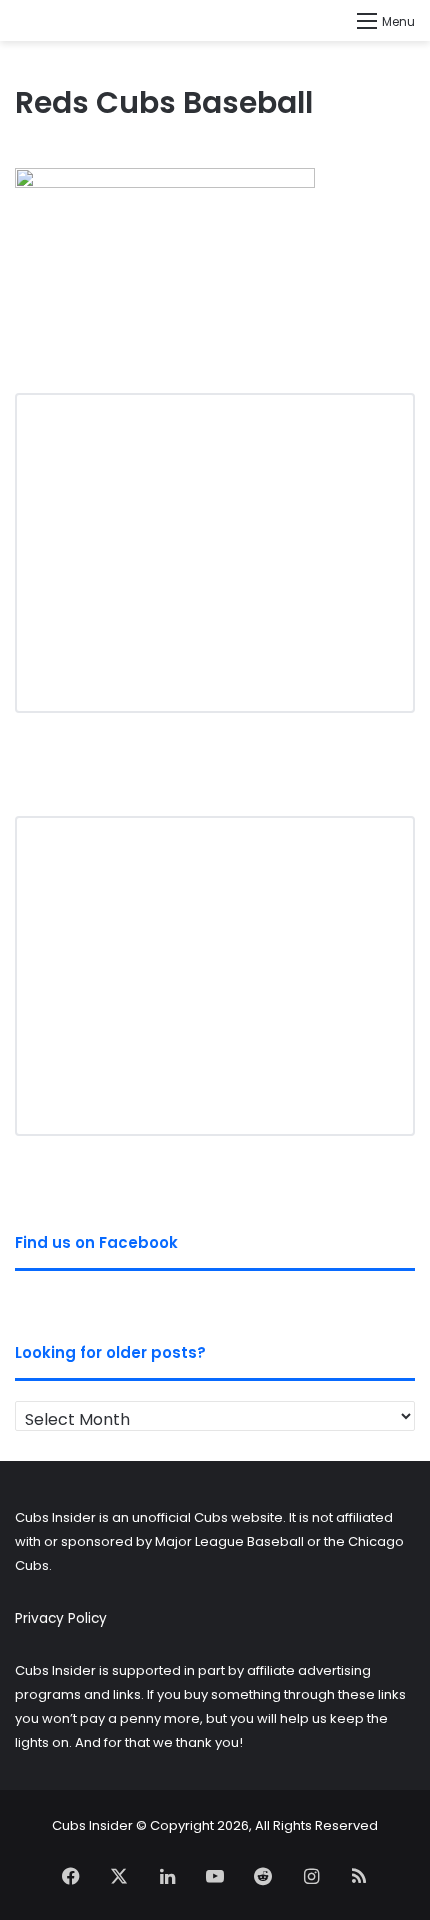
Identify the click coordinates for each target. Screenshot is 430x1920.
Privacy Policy (61, 1618)
